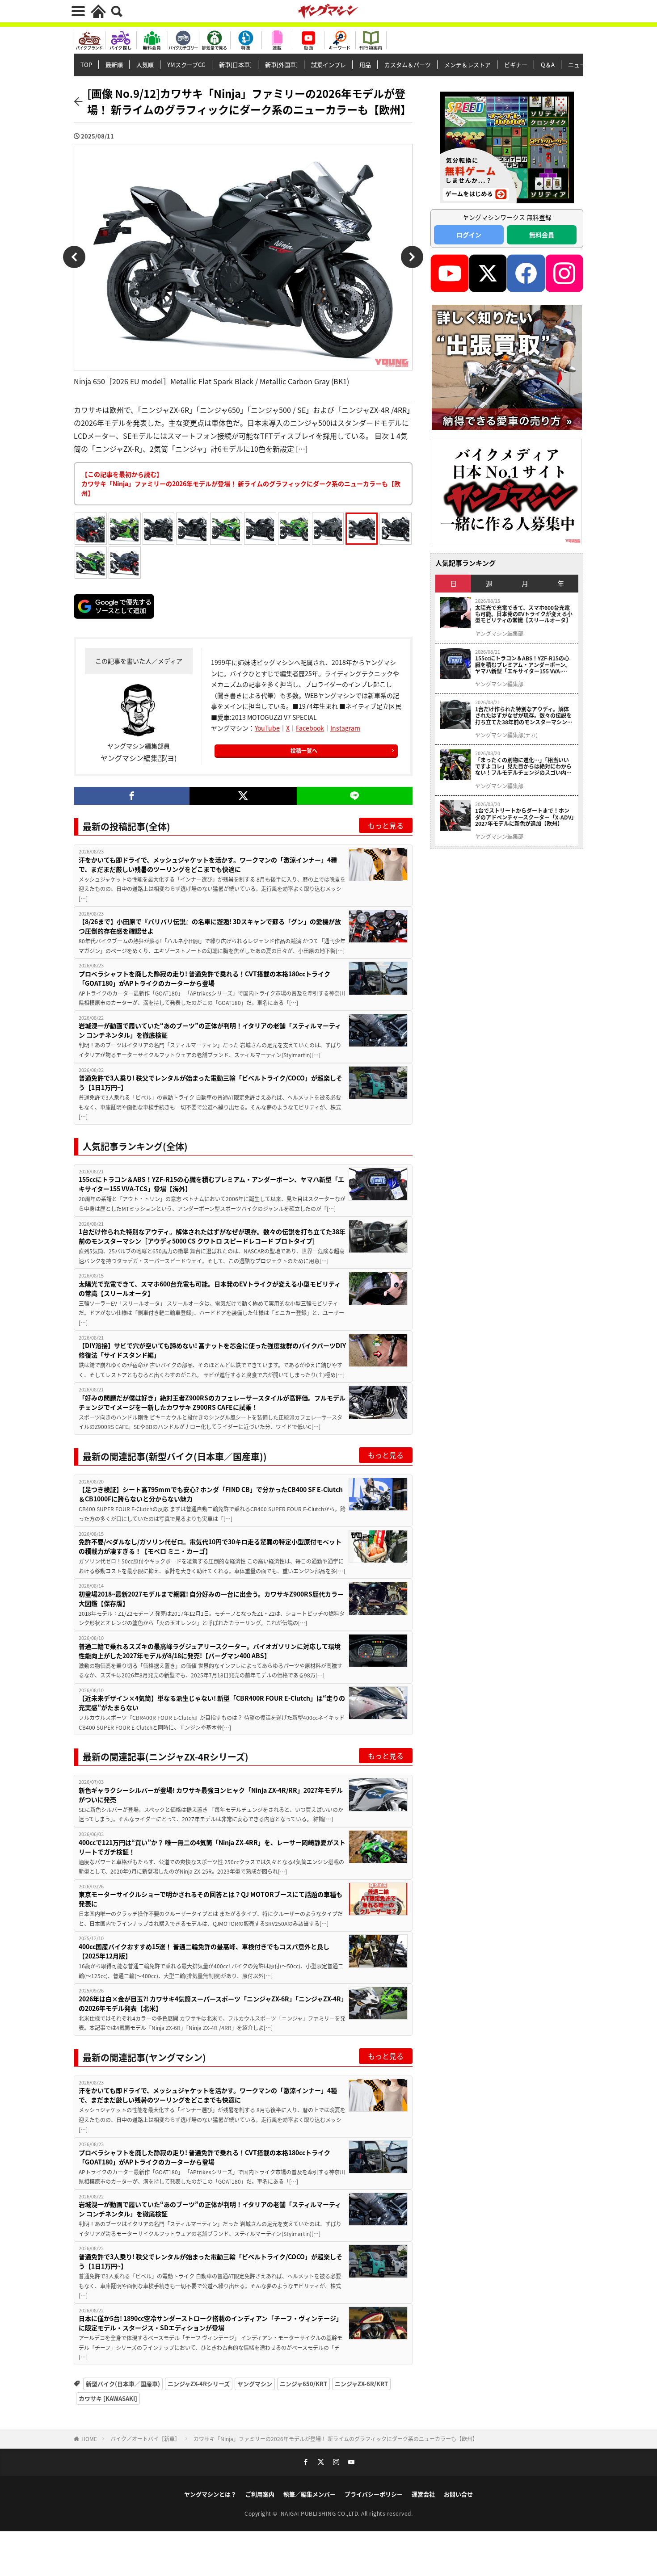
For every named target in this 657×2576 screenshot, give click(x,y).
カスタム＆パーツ (408, 65)
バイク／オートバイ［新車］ (145, 2439)
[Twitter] (243, 796)
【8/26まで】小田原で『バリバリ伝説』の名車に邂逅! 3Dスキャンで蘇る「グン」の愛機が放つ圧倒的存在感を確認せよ (210, 926)
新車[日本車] (235, 65)
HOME (89, 2439)
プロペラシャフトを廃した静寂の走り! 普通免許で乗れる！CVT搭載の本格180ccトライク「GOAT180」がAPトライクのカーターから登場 (204, 978)
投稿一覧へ (304, 750)
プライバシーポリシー (374, 2494)
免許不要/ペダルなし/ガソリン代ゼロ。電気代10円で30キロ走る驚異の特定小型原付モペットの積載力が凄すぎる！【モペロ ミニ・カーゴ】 (210, 1546)
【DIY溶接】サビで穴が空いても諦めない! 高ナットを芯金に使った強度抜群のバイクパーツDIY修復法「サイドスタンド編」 (212, 1350)
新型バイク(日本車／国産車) (123, 2384)
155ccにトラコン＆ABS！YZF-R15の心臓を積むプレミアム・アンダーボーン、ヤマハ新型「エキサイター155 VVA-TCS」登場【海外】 (211, 1184)
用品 (365, 65)
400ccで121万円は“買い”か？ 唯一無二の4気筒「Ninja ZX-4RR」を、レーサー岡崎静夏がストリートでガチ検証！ (212, 1847)
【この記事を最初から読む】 (241, 483)
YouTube (267, 728)
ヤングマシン (255, 2384)
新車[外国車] (281, 65)
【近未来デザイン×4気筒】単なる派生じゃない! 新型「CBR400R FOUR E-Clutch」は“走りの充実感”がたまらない (212, 1703)
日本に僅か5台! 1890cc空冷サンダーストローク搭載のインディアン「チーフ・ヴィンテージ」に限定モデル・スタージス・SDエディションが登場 (211, 2323)
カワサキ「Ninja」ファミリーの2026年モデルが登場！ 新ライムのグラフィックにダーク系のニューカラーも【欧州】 (336, 2439)
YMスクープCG (186, 65)
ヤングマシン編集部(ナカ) (506, 735)
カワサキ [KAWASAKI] (108, 2398)
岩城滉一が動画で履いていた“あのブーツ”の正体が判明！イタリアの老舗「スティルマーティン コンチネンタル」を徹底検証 (210, 1030)
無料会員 (542, 235)
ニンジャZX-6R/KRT (361, 2384)
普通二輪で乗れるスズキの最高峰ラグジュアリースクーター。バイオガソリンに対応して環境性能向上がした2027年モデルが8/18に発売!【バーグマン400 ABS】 (210, 1651)
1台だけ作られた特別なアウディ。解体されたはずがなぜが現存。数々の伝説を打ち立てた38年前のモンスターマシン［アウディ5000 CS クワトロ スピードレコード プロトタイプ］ (212, 1236)
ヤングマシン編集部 (499, 634)
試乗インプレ (328, 65)
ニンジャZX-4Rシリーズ (199, 2384)
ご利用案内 (260, 2494)
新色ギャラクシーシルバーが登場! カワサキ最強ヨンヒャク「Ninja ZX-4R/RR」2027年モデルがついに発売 (211, 1795)
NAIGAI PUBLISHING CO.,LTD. (321, 2513)
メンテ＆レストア (467, 65)
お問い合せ (458, 2494)
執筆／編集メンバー (310, 2494)
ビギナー (516, 65)
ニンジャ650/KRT (303, 2384)
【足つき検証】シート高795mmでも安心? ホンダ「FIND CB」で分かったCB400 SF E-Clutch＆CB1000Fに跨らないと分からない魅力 (211, 1494)
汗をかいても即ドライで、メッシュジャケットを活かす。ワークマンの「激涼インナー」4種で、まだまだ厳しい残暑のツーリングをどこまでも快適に (208, 864)
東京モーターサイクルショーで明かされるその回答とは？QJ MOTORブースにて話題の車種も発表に (211, 1899)
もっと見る (386, 825)
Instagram (345, 728)
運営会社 (423, 2494)
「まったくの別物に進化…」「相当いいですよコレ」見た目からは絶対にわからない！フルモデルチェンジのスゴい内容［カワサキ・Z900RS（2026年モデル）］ (524, 767)
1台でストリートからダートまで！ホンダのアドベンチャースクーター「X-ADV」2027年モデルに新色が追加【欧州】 (524, 817)
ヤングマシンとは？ (210, 2494)
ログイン (469, 235)
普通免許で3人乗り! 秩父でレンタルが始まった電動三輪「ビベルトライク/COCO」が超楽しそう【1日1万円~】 (211, 1082)
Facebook (310, 728)
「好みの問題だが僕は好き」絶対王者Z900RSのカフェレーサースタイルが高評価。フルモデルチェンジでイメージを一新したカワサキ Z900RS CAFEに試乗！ (212, 1402)
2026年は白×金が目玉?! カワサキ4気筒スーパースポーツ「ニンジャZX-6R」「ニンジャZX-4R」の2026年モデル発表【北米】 (211, 2003)
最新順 (114, 65)
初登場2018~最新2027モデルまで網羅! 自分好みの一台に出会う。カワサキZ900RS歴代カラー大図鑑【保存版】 (211, 1599)
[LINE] (355, 796)
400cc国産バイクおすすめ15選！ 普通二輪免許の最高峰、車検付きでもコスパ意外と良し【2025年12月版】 (204, 1951)
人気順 (145, 65)
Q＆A (548, 65)
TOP (86, 65)
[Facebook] (132, 796)
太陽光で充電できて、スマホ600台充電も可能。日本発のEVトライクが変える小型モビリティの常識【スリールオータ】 (210, 1288)
